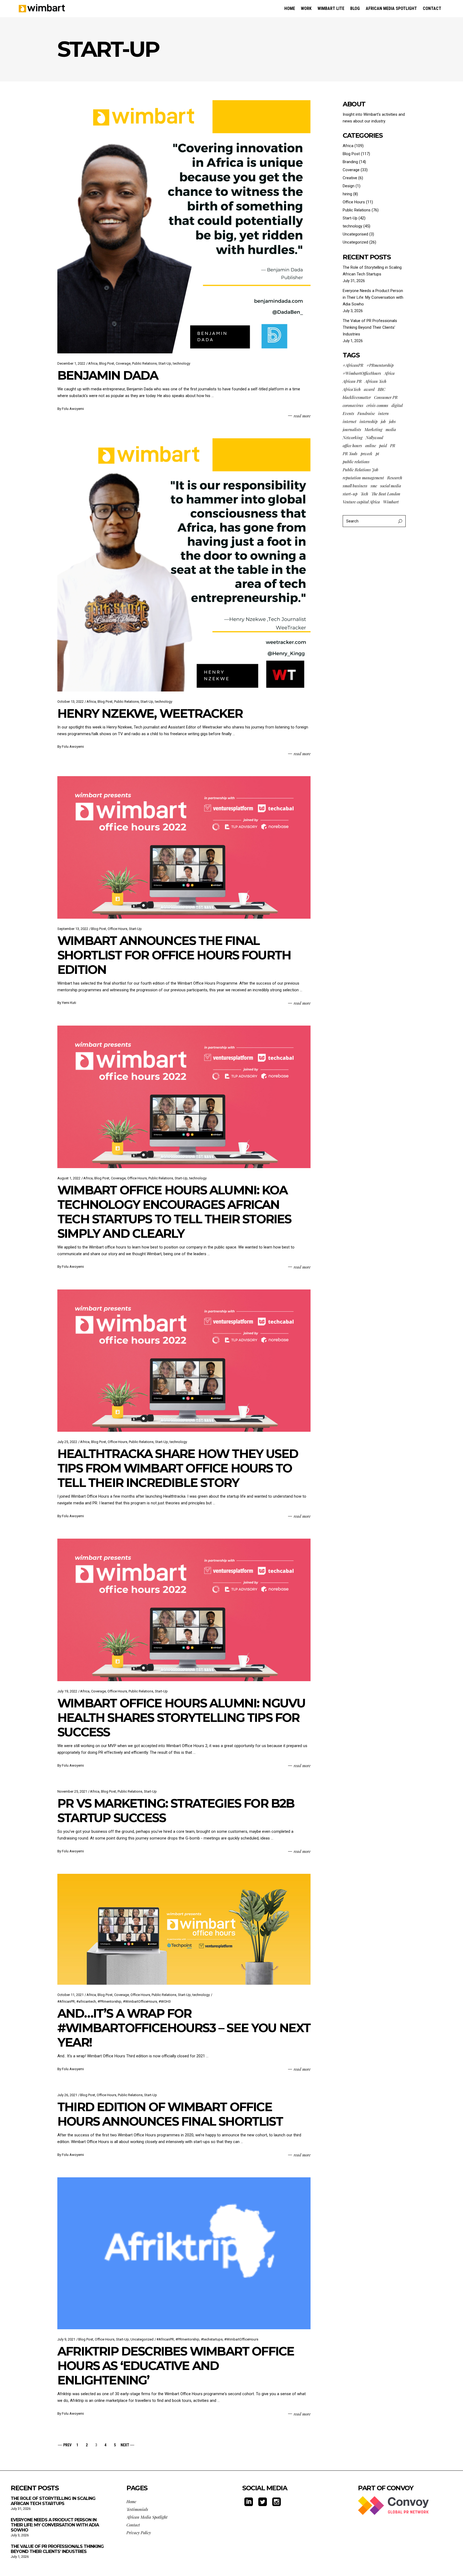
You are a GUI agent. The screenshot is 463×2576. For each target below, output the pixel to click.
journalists (352, 429)
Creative (350, 178)
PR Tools (350, 454)
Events (348, 413)
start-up (350, 494)
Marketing (373, 429)
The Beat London (386, 494)
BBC (382, 389)
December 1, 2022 (71, 363)
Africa (93, 363)
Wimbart (391, 502)
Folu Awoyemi (73, 409)
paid (383, 446)
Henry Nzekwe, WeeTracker (150, 713)
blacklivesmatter (357, 397)
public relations (356, 462)
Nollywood (374, 438)
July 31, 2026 (21, 2509)
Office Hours (117, 929)
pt (377, 454)
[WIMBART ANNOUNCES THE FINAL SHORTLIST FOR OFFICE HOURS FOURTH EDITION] (184, 847)
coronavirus (353, 405)
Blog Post (107, 363)
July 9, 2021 (66, 2339)
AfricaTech (352, 389)
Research (395, 478)
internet (350, 421)
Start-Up (165, 363)
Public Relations (144, 363)
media (391, 429)
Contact (133, 2525)
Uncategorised (355, 234)
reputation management (363, 478)
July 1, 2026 (20, 2557)
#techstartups (212, 2339)
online (371, 446)
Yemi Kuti (69, 1003)
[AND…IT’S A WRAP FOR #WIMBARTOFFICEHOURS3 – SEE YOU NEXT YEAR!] (184, 1929)
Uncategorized (142, 2339)
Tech (364, 494)
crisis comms (377, 405)
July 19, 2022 (67, 1691)
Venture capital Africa (361, 502)
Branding (350, 162)
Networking (353, 438)
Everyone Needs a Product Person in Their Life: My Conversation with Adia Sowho (373, 297)
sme (374, 486)
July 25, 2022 (67, 1442)
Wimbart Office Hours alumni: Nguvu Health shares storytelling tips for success (181, 1717)
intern (383, 413)
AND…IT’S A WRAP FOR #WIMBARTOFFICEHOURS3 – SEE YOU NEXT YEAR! (184, 2028)
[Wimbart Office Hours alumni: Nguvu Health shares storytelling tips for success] (184, 1610)
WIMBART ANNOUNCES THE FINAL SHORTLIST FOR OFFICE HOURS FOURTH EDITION (174, 955)
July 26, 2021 (67, 2095)
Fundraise (366, 413)
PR (393, 446)
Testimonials (137, 2509)
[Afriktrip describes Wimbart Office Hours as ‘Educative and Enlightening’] (184, 2253)
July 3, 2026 (20, 2535)
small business (355, 486)
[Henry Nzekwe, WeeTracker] (184, 565)
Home (131, 2502)
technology (182, 363)
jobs (392, 421)
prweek (367, 454)
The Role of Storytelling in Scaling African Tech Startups (53, 2501)
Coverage (123, 363)
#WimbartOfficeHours (140, 2001)
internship (369, 421)
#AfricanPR (66, 2001)
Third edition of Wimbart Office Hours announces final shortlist (170, 2114)
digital (397, 405)
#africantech (86, 2001)
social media (391, 486)
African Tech (376, 381)
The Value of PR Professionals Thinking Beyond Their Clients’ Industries (370, 327)
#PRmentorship (109, 2001)
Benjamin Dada (108, 375)
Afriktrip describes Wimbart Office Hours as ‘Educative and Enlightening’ (176, 2366)
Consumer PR (386, 397)
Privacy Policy (139, 2533)
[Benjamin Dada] (184, 227)
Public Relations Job (361, 470)
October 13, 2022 (70, 702)
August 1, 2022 (69, 1178)
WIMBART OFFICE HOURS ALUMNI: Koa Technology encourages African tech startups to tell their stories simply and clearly (174, 1212)
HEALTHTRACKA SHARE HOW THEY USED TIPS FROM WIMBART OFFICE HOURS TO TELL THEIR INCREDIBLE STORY (178, 1468)
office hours (352, 446)
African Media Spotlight (147, 2517)
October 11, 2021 (70, 1995)
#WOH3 (165, 2001)
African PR (352, 381)
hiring (347, 194)
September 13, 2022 (73, 929)
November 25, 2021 (72, 1791)
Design (349, 186)
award (369, 389)
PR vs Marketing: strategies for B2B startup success (176, 1810)
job (383, 421)
